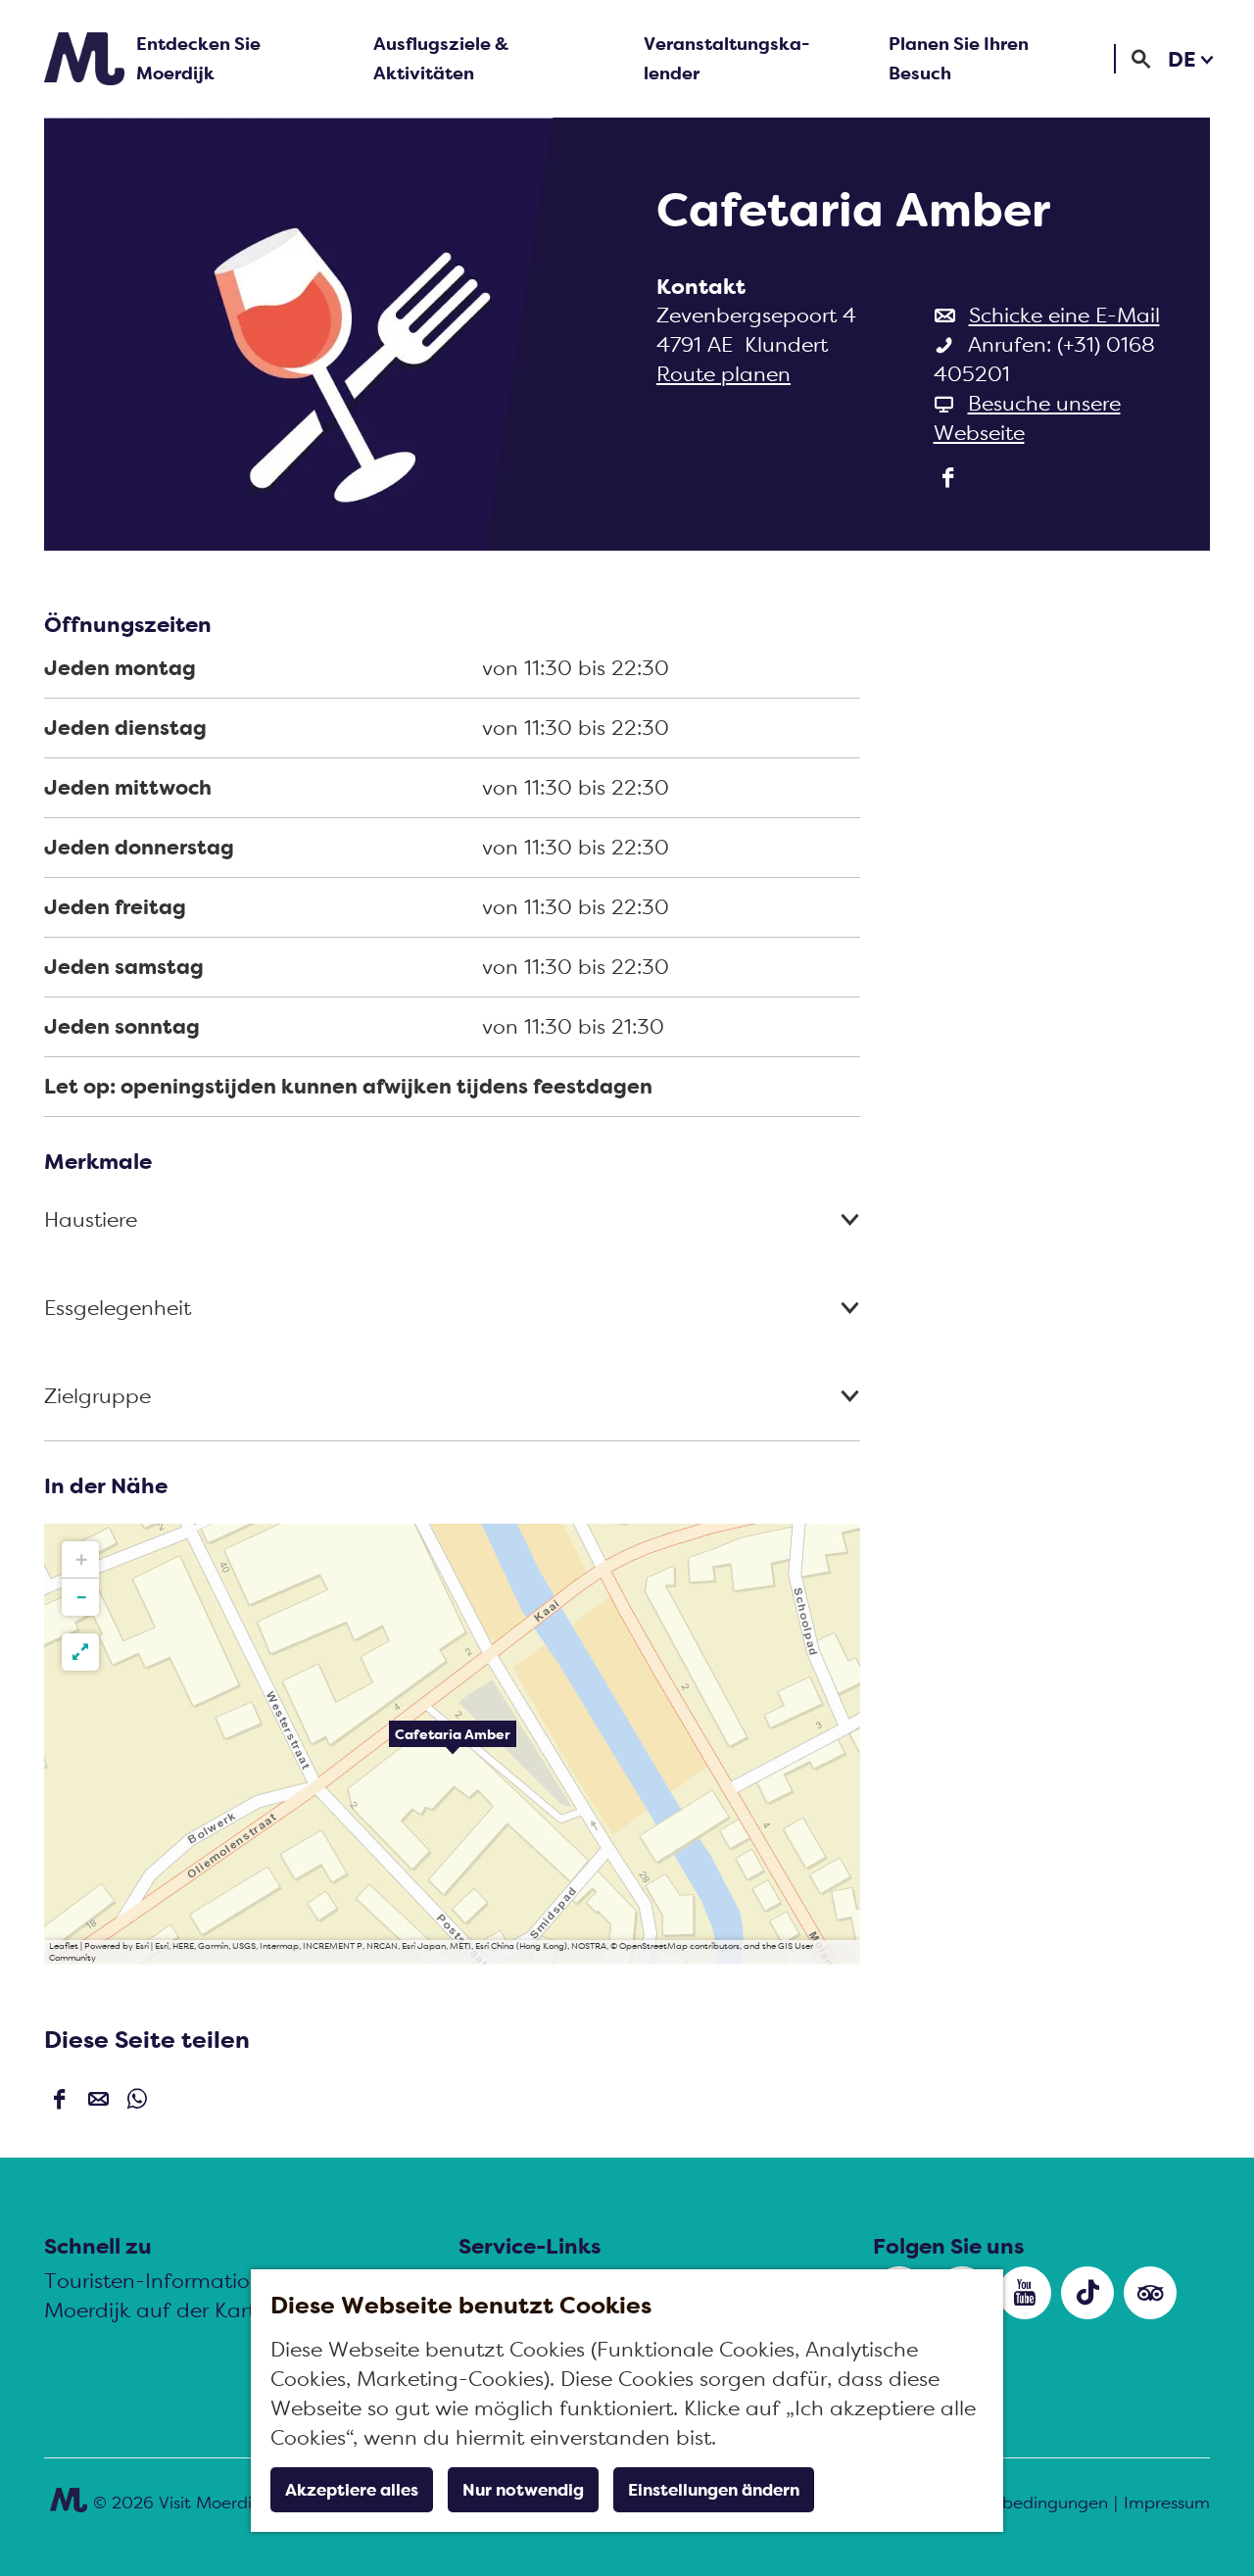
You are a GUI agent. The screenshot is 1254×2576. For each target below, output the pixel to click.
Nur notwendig (523, 2490)
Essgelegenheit (118, 1308)
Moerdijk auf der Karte (156, 2310)
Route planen (723, 374)
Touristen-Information (153, 2281)
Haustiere (91, 1219)
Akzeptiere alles (352, 2490)
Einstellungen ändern (714, 2490)
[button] (453, 1744)
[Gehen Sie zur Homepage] (84, 59)
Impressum (1167, 2503)
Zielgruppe (97, 1396)
